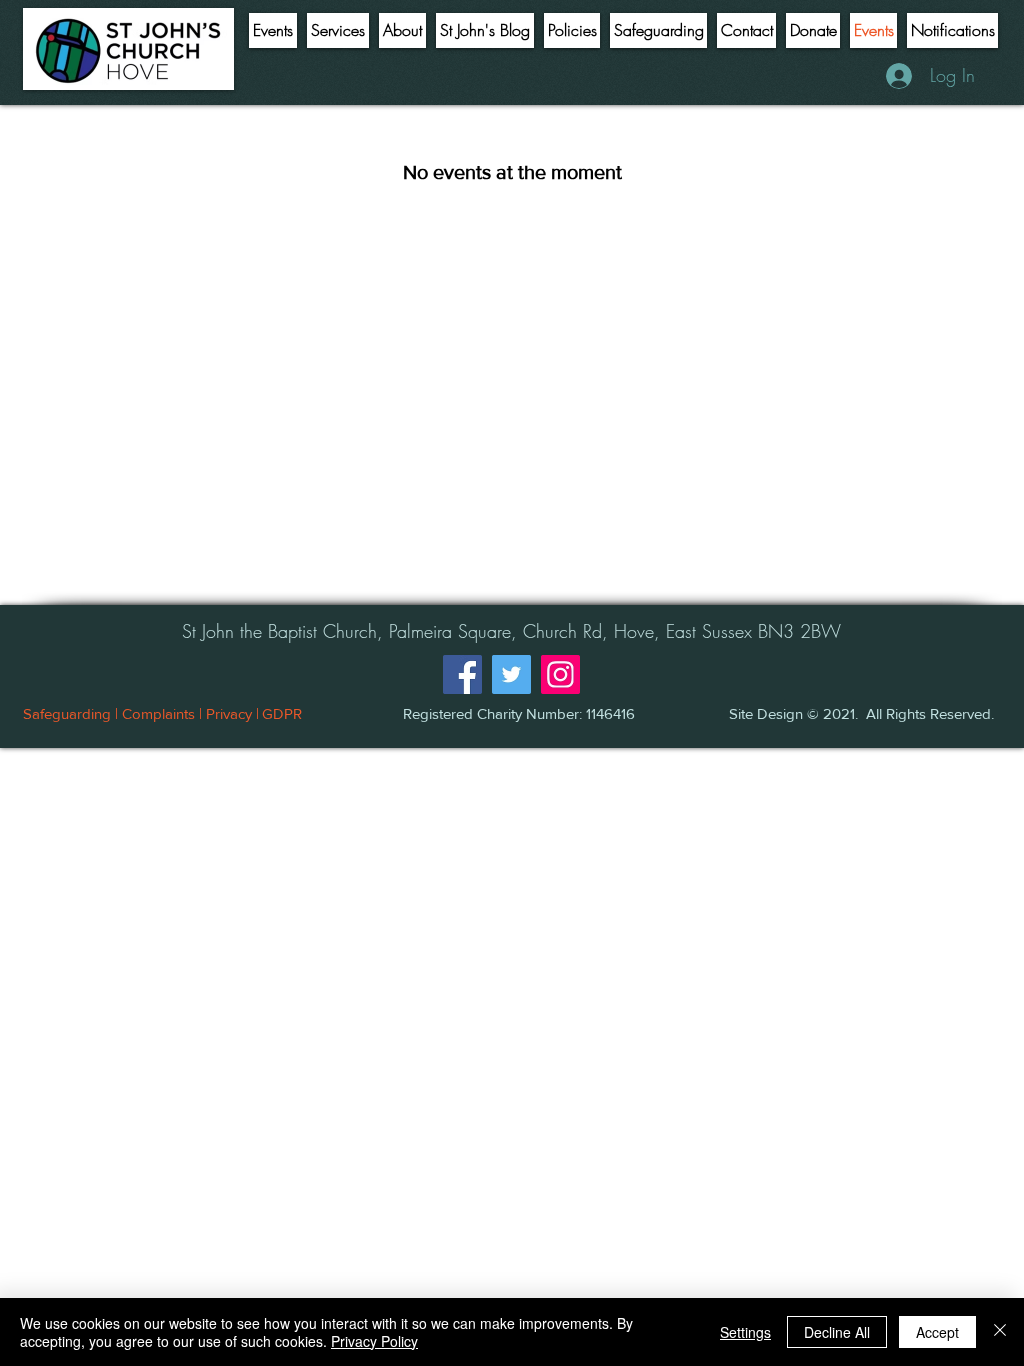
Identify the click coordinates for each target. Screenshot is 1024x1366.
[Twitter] (511, 674)
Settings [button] (745, 1332)
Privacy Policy (374, 1341)
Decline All (837, 1332)
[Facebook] (462, 674)
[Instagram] (560, 674)
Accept (937, 1332)
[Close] (1000, 1332)
